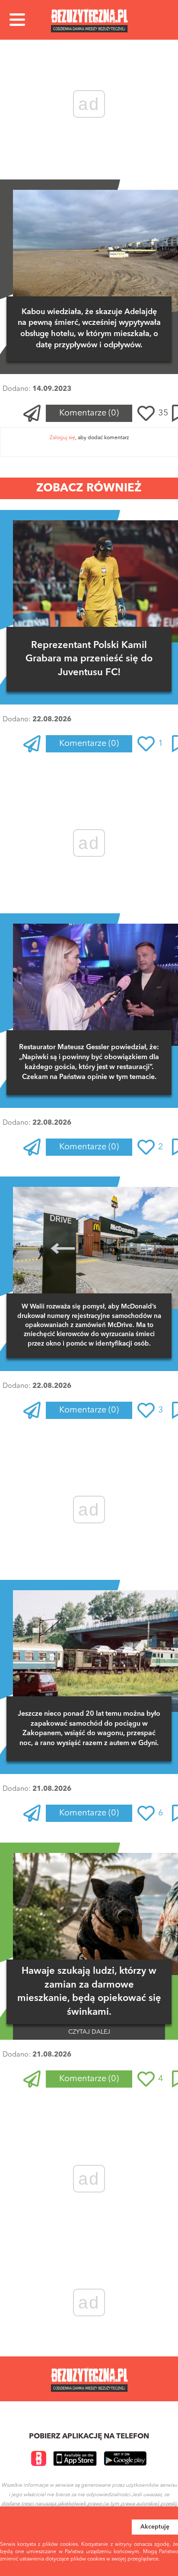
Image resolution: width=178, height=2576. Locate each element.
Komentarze (89, 413)
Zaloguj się (62, 438)
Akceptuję (155, 2527)
